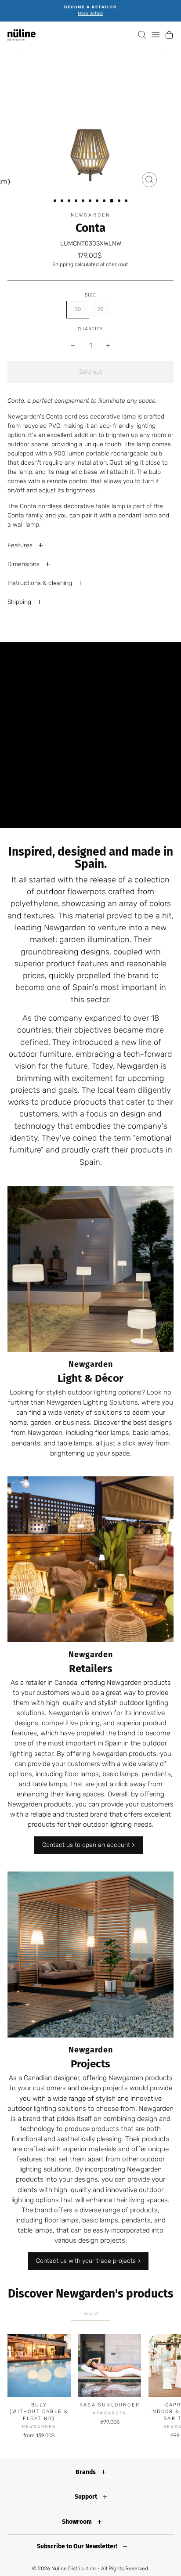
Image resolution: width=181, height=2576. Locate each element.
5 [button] (84, 202)
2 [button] (63, 202)
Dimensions (24, 564)
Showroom (78, 2522)
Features (21, 545)
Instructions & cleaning (41, 583)
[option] (90, 11)
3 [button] (70, 202)
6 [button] (91, 202)
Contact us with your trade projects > (88, 2261)
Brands (86, 2472)
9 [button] (112, 201)
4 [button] (77, 202)
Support (87, 2497)
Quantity (90, 329)
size (90, 295)
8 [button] (105, 202)
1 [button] (56, 202)
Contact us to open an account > (89, 1845)
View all (91, 2314)
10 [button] (120, 202)
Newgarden (90, 215)
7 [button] (98, 202)
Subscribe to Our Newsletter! (78, 2546)
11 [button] (127, 202)
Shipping (63, 264)
